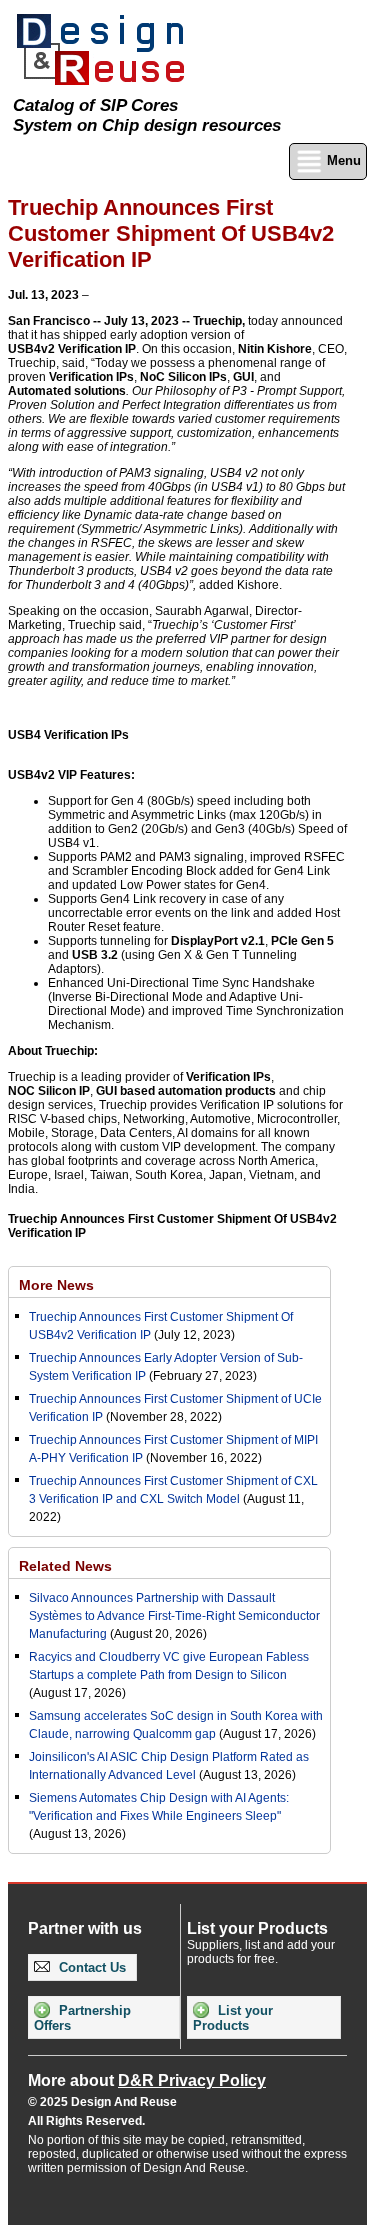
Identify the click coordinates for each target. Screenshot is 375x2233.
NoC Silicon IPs (183, 377)
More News (56, 1285)
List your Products (233, 2018)
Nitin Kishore (275, 349)
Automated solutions (67, 391)
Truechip (217, 321)
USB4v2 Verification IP (72, 349)
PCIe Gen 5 (302, 941)
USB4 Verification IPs (68, 735)
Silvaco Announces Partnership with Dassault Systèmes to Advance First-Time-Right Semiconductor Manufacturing (174, 1616)
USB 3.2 (95, 955)
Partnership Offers (82, 2018)
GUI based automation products (186, 1091)
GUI (243, 377)
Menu (342, 160)
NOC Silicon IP (49, 1091)
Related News (65, 1566)
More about (147, 2080)
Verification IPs (91, 377)
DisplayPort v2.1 (218, 941)
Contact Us (90, 1967)
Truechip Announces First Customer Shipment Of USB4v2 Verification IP (172, 1226)
